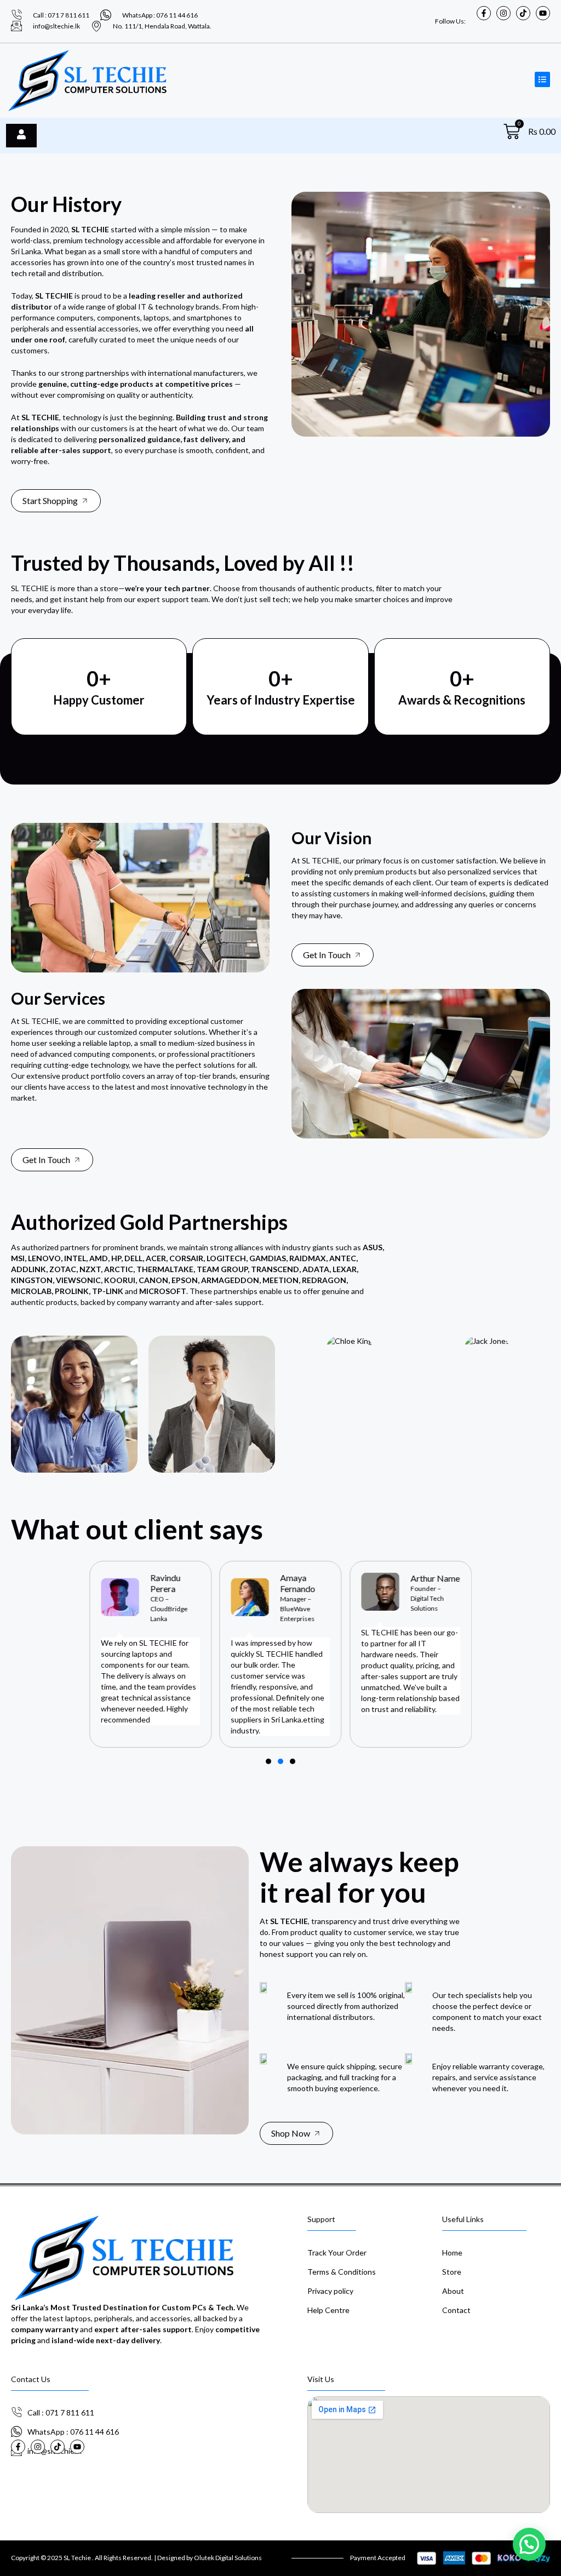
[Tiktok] (523, 13)
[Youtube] (543, 13)
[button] (268, 1761)
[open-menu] (21, 135)
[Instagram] (503, 13)
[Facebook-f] (484, 13)
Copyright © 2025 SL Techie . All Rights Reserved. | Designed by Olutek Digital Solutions (136, 2558)
